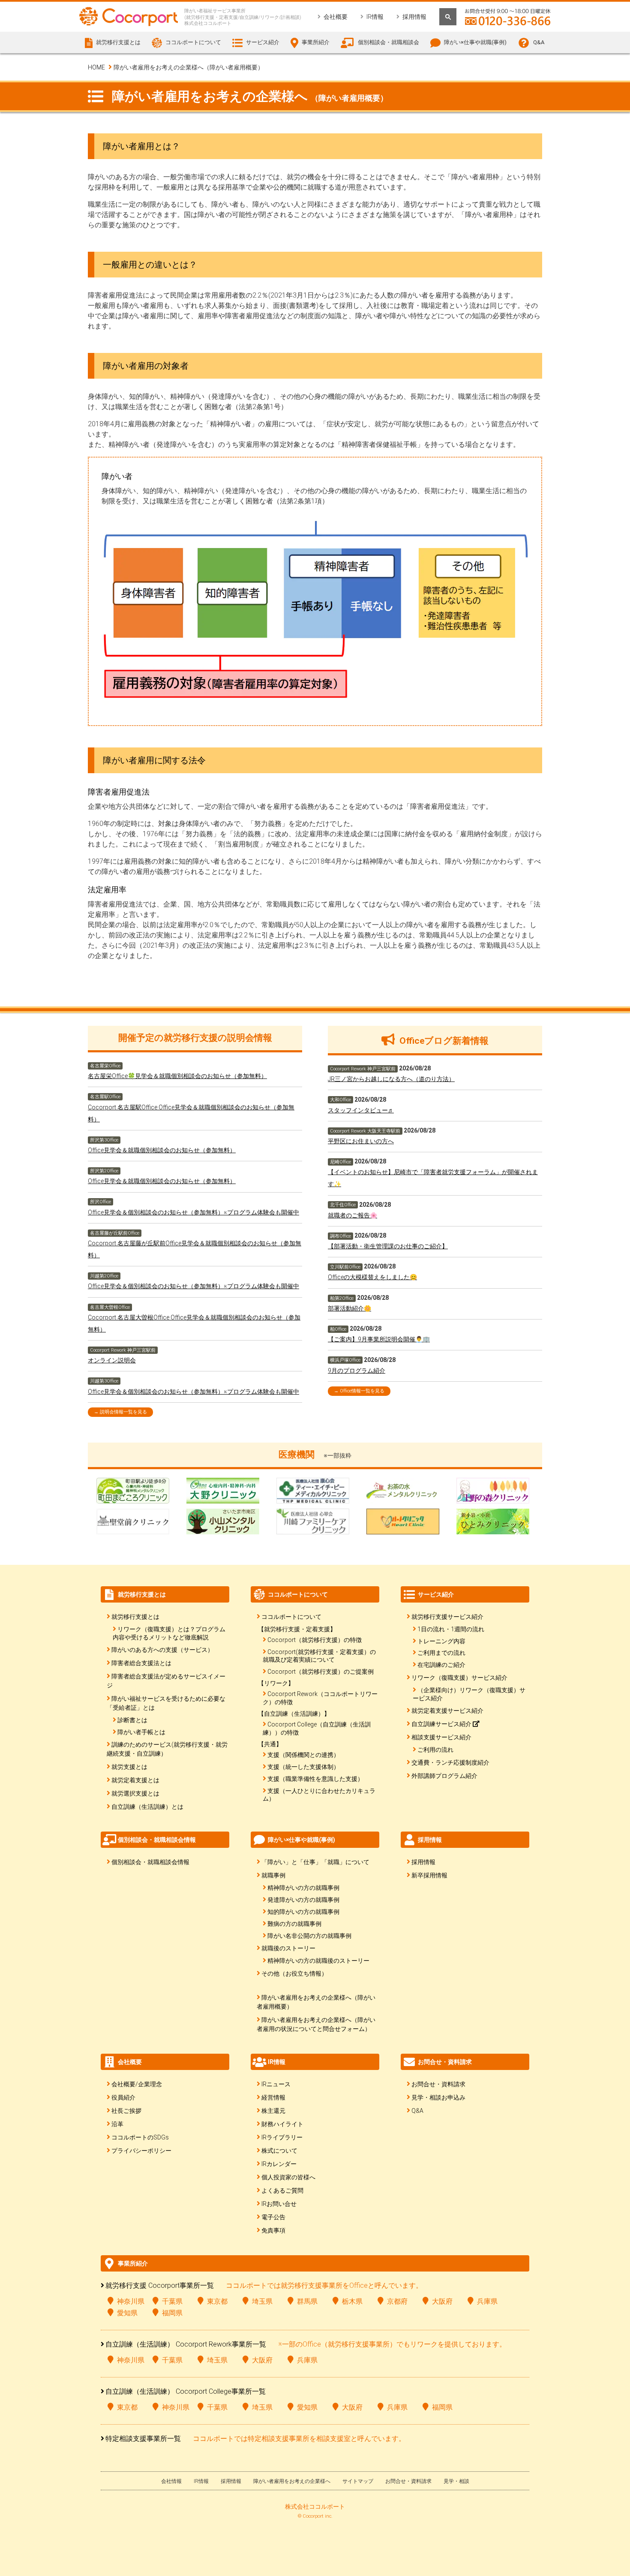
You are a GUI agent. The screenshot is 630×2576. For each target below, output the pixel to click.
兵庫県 (487, 2301)
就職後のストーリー (288, 1948)
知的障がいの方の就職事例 (303, 1912)
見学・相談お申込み (438, 2097)
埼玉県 (262, 2301)
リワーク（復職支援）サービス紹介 (459, 1678)
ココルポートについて (291, 1617)
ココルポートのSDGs (140, 2137)
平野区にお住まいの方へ (361, 1141)
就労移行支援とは (135, 1617)
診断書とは (132, 1720)
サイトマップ (358, 2481)
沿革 (117, 2124)
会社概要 (336, 17)
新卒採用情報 (429, 1875)
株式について (279, 2151)
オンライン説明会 (112, 1360)
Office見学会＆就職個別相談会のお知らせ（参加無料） (162, 1150)
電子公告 (273, 2217)
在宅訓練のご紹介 (441, 1665)
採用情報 (414, 17)
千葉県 (172, 2301)
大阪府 (442, 2301)
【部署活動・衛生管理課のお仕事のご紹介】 (388, 1246)
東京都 (217, 2301)
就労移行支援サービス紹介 (447, 1617)
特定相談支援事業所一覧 (143, 2439)
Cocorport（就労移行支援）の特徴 (315, 1640)
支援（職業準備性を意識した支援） (315, 1779)
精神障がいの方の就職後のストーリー (318, 1961)
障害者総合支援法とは (141, 1663)
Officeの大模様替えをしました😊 (372, 1277)
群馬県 (307, 2301)
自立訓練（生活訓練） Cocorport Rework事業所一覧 (186, 2344)
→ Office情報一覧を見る (359, 1391)
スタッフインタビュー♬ (361, 1110)
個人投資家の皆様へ (288, 2177)
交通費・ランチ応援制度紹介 (450, 1763)
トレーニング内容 (441, 1641)
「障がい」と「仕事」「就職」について (315, 1862)
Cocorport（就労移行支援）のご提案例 (321, 1672)
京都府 (397, 2301)
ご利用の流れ (435, 1750)
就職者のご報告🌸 (352, 1215)
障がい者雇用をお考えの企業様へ (292, 2481)
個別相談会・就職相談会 (388, 42)
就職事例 (273, 1875)
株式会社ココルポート (315, 2507)
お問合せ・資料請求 (438, 2084)
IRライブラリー (282, 2137)
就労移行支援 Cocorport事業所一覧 (160, 2285)
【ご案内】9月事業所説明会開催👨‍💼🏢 (379, 1339)
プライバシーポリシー (141, 2151)
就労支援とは (129, 1767)
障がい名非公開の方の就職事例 (309, 1936)
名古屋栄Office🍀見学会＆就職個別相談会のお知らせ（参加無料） (177, 1076)
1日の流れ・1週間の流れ (451, 1629)
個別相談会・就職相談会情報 (150, 1862)
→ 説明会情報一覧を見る (120, 1412)
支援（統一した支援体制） (303, 1767)
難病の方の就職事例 (294, 1924)
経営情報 (273, 2097)
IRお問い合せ (279, 2204)
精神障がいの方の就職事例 (303, 1888)
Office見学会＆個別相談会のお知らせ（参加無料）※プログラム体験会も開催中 (193, 1212)
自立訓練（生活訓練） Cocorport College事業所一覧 (186, 2391)
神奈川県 (131, 2301)
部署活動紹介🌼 (349, 1308)
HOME (96, 67)
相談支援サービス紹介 (441, 1737)
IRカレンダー (279, 2164)
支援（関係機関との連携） (303, 1755)
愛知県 (127, 2313)
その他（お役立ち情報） (294, 1973)
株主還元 (273, 2111)
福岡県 (172, 2313)
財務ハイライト (282, 2124)
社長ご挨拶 (126, 2111)
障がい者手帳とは (141, 1732)
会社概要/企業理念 (137, 2084)
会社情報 (171, 2481)
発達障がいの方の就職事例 (303, 1900)
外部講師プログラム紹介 (444, 1776)
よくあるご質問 (282, 2190)
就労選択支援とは (135, 1793)
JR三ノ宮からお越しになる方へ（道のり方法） (391, 1079)
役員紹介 (123, 2097)
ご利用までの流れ (441, 1653)
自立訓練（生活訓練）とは (147, 1807)
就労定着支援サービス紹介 (447, 1711)
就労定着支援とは (135, 1780)
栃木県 (352, 2301)
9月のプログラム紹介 (357, 1371)
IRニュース (276, 2084)
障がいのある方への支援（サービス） (162, 1650)
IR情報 (375, 17)
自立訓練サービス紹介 (442, 1724)
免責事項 (273, 2230)
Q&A (539, 42)
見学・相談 (456, 2481)
